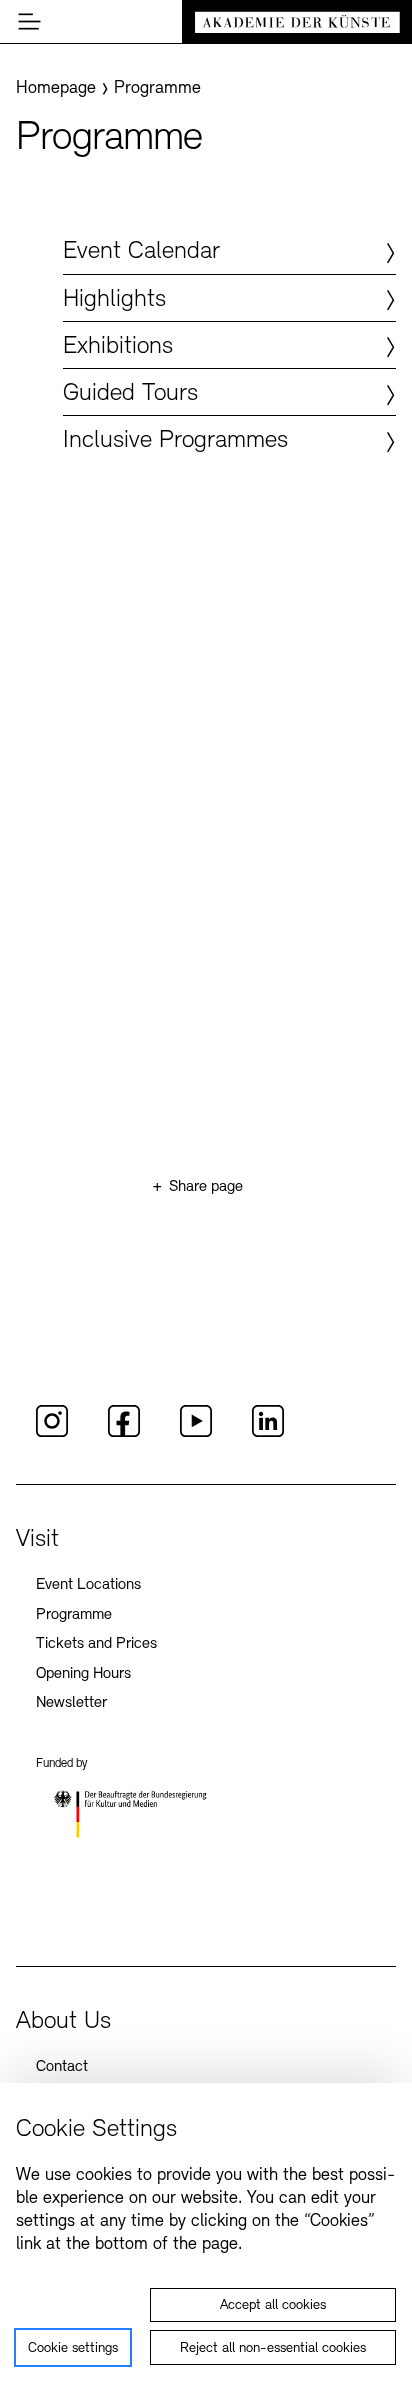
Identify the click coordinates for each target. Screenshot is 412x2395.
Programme (74, 1615)
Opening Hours (83, 1674)
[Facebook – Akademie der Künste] (124, 1434)
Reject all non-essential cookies (273, 2348)
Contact (62, 2067)
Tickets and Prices (96, 1644)
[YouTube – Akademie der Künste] (196, 1434)
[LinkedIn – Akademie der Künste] (268, 1434)
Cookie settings (73, 2348)
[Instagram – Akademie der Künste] (52, 1434)
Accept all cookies (273, 2305)
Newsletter (71, 1703)
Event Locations (88, 1585)
